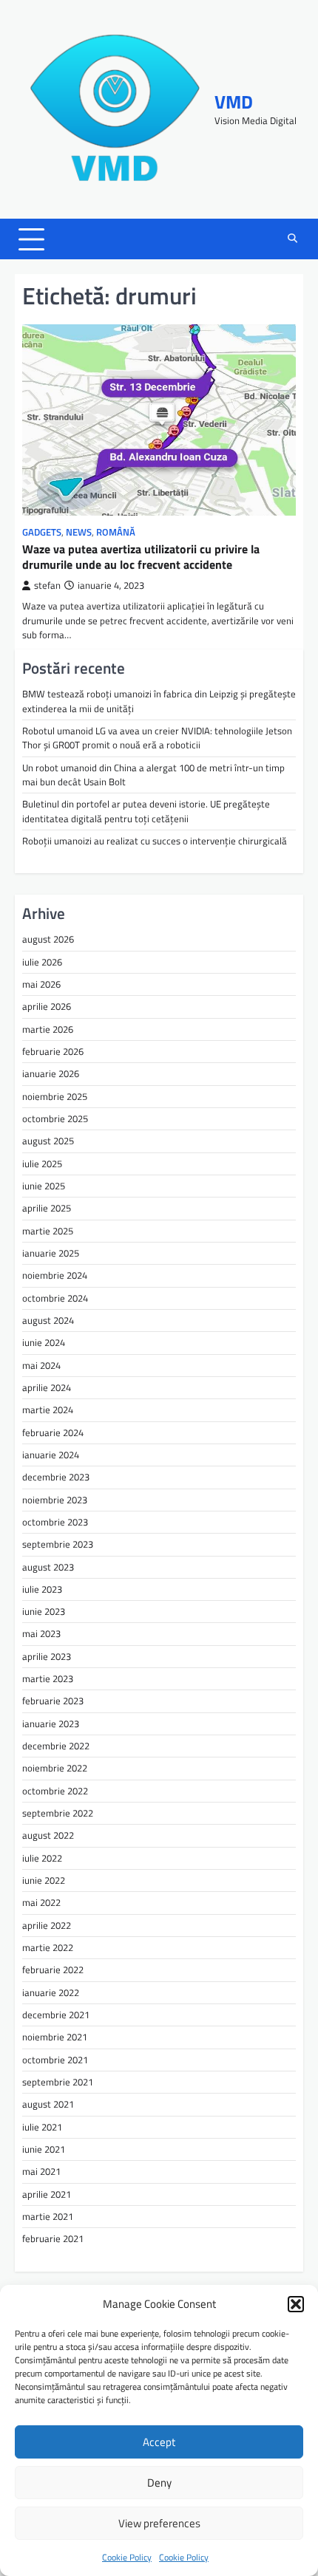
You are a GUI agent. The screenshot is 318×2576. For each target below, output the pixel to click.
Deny (159, 2483)
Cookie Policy (127, 2557)
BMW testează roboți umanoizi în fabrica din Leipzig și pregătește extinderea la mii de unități (159, 701)
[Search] (292, 239)
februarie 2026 (53, 1051)
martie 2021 (48, 2216)
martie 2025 (48, 1231)
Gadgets (42, 532)
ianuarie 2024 (51, 1455)
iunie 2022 (44, 1880)
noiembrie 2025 (55, 1096)
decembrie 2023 (56, 1477)
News (79, 532)
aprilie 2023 (47, 1656)
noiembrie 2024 (55, 1275)
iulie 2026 (42, 962)
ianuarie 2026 (51, 1073)
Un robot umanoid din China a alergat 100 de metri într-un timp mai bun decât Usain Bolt (153, 775)
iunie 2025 (44, 1186)
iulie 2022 (42, 1858)
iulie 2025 (42, 1164)
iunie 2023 (44, 1611)
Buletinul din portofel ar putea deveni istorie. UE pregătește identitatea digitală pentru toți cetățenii (146, 811)
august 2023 (48, 1567)
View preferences (159, 2523)
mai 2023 (41, 1633)
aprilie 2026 (47, 1006)
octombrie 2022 (55, 1791)
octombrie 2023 (55, 1522)
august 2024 (48, 1320)
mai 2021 (41, 2171)
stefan (47, 585)
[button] (296, 2304)
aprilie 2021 (47, 2194)
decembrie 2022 (56, 1746)
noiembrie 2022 (55, 1768)
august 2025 (48, 1141)
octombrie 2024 (55, 1298)
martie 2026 (48, 1029)
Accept (159, 2442)
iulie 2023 (42, 1589)
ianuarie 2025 (51, 1253)
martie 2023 (48, 1678)
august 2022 (48, 1835)
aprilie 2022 (47, 1925)
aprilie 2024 (47, 1387)
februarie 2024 (53, 1432)
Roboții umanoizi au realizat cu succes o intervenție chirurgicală (155, 841)
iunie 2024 (44, 1342)
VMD (234, 102)
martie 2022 (48, 1947)
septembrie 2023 (58, 1544)
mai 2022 (41, 1902)
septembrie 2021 (58, 2082)
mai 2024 (41, 1365)
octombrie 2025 (55, 1118)
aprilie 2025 (47, 1208)
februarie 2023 (53, 1701)
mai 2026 (41, 984)
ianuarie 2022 (51, 1992)
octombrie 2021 (55, 2060)
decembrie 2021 (56, 2015)
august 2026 (48, 939)
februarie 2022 (53, 1969)
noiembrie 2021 (55, 2037)
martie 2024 (48, 1410)
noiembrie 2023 (55, 1500)
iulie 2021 (42, 2127)
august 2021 (48, 2104)
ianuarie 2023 (51, 1723)
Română (116, 532)
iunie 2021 (44, 2149)
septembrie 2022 (58, 1813)
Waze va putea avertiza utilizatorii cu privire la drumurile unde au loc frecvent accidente (141, 557)
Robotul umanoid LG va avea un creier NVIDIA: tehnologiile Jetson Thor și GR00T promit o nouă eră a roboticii (157, 738)
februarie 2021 (53, 2238)
